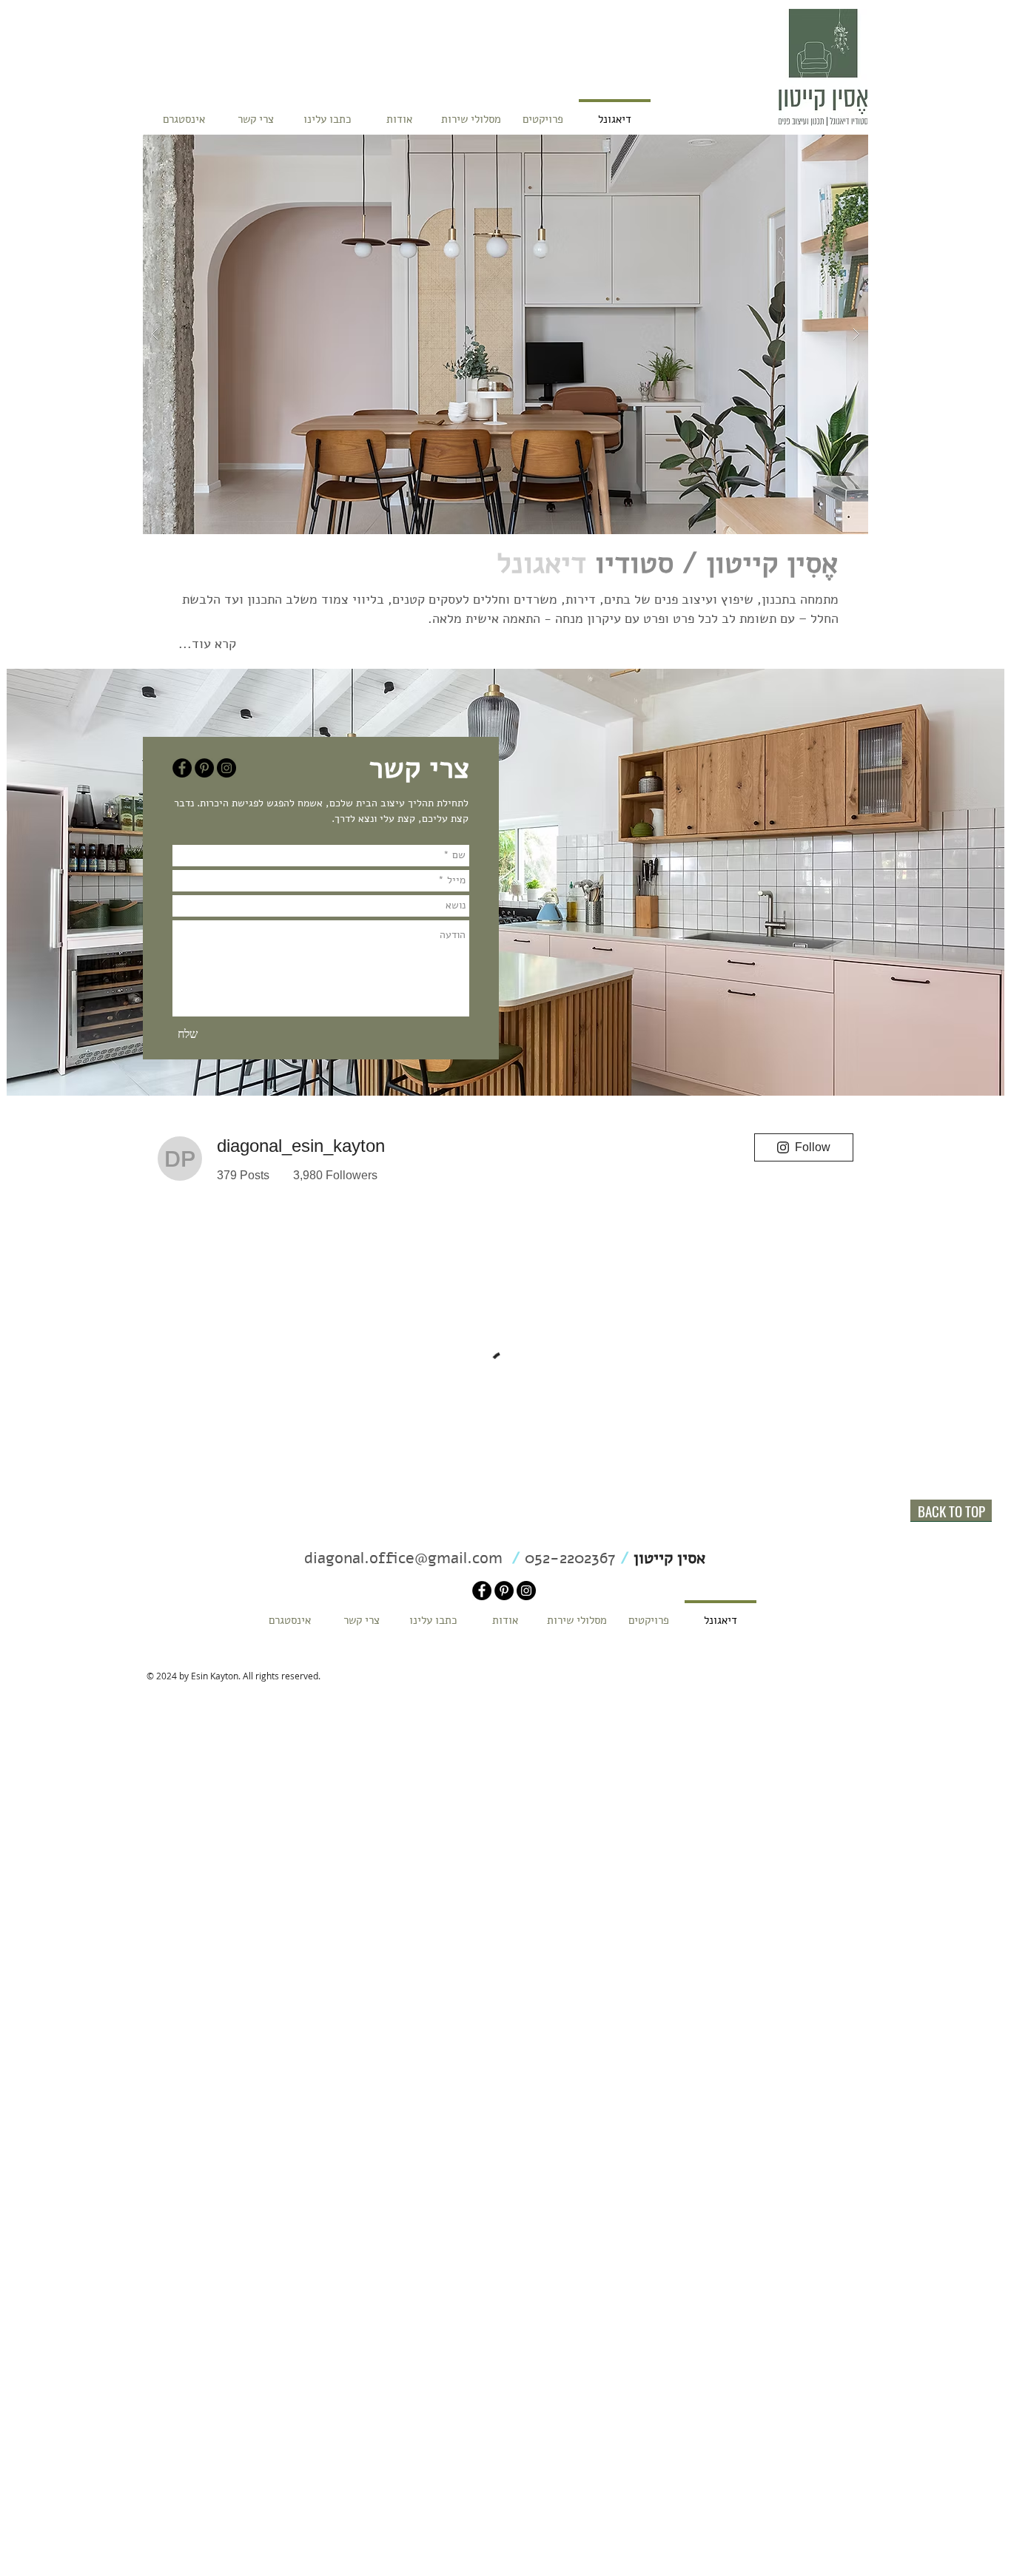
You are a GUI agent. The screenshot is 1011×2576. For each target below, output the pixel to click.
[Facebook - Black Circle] (182, 768)
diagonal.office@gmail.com (406, 1558)
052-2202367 (568, 1558)
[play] (828, 147)
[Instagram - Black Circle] (226, 768)
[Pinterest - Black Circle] (204, 768)
